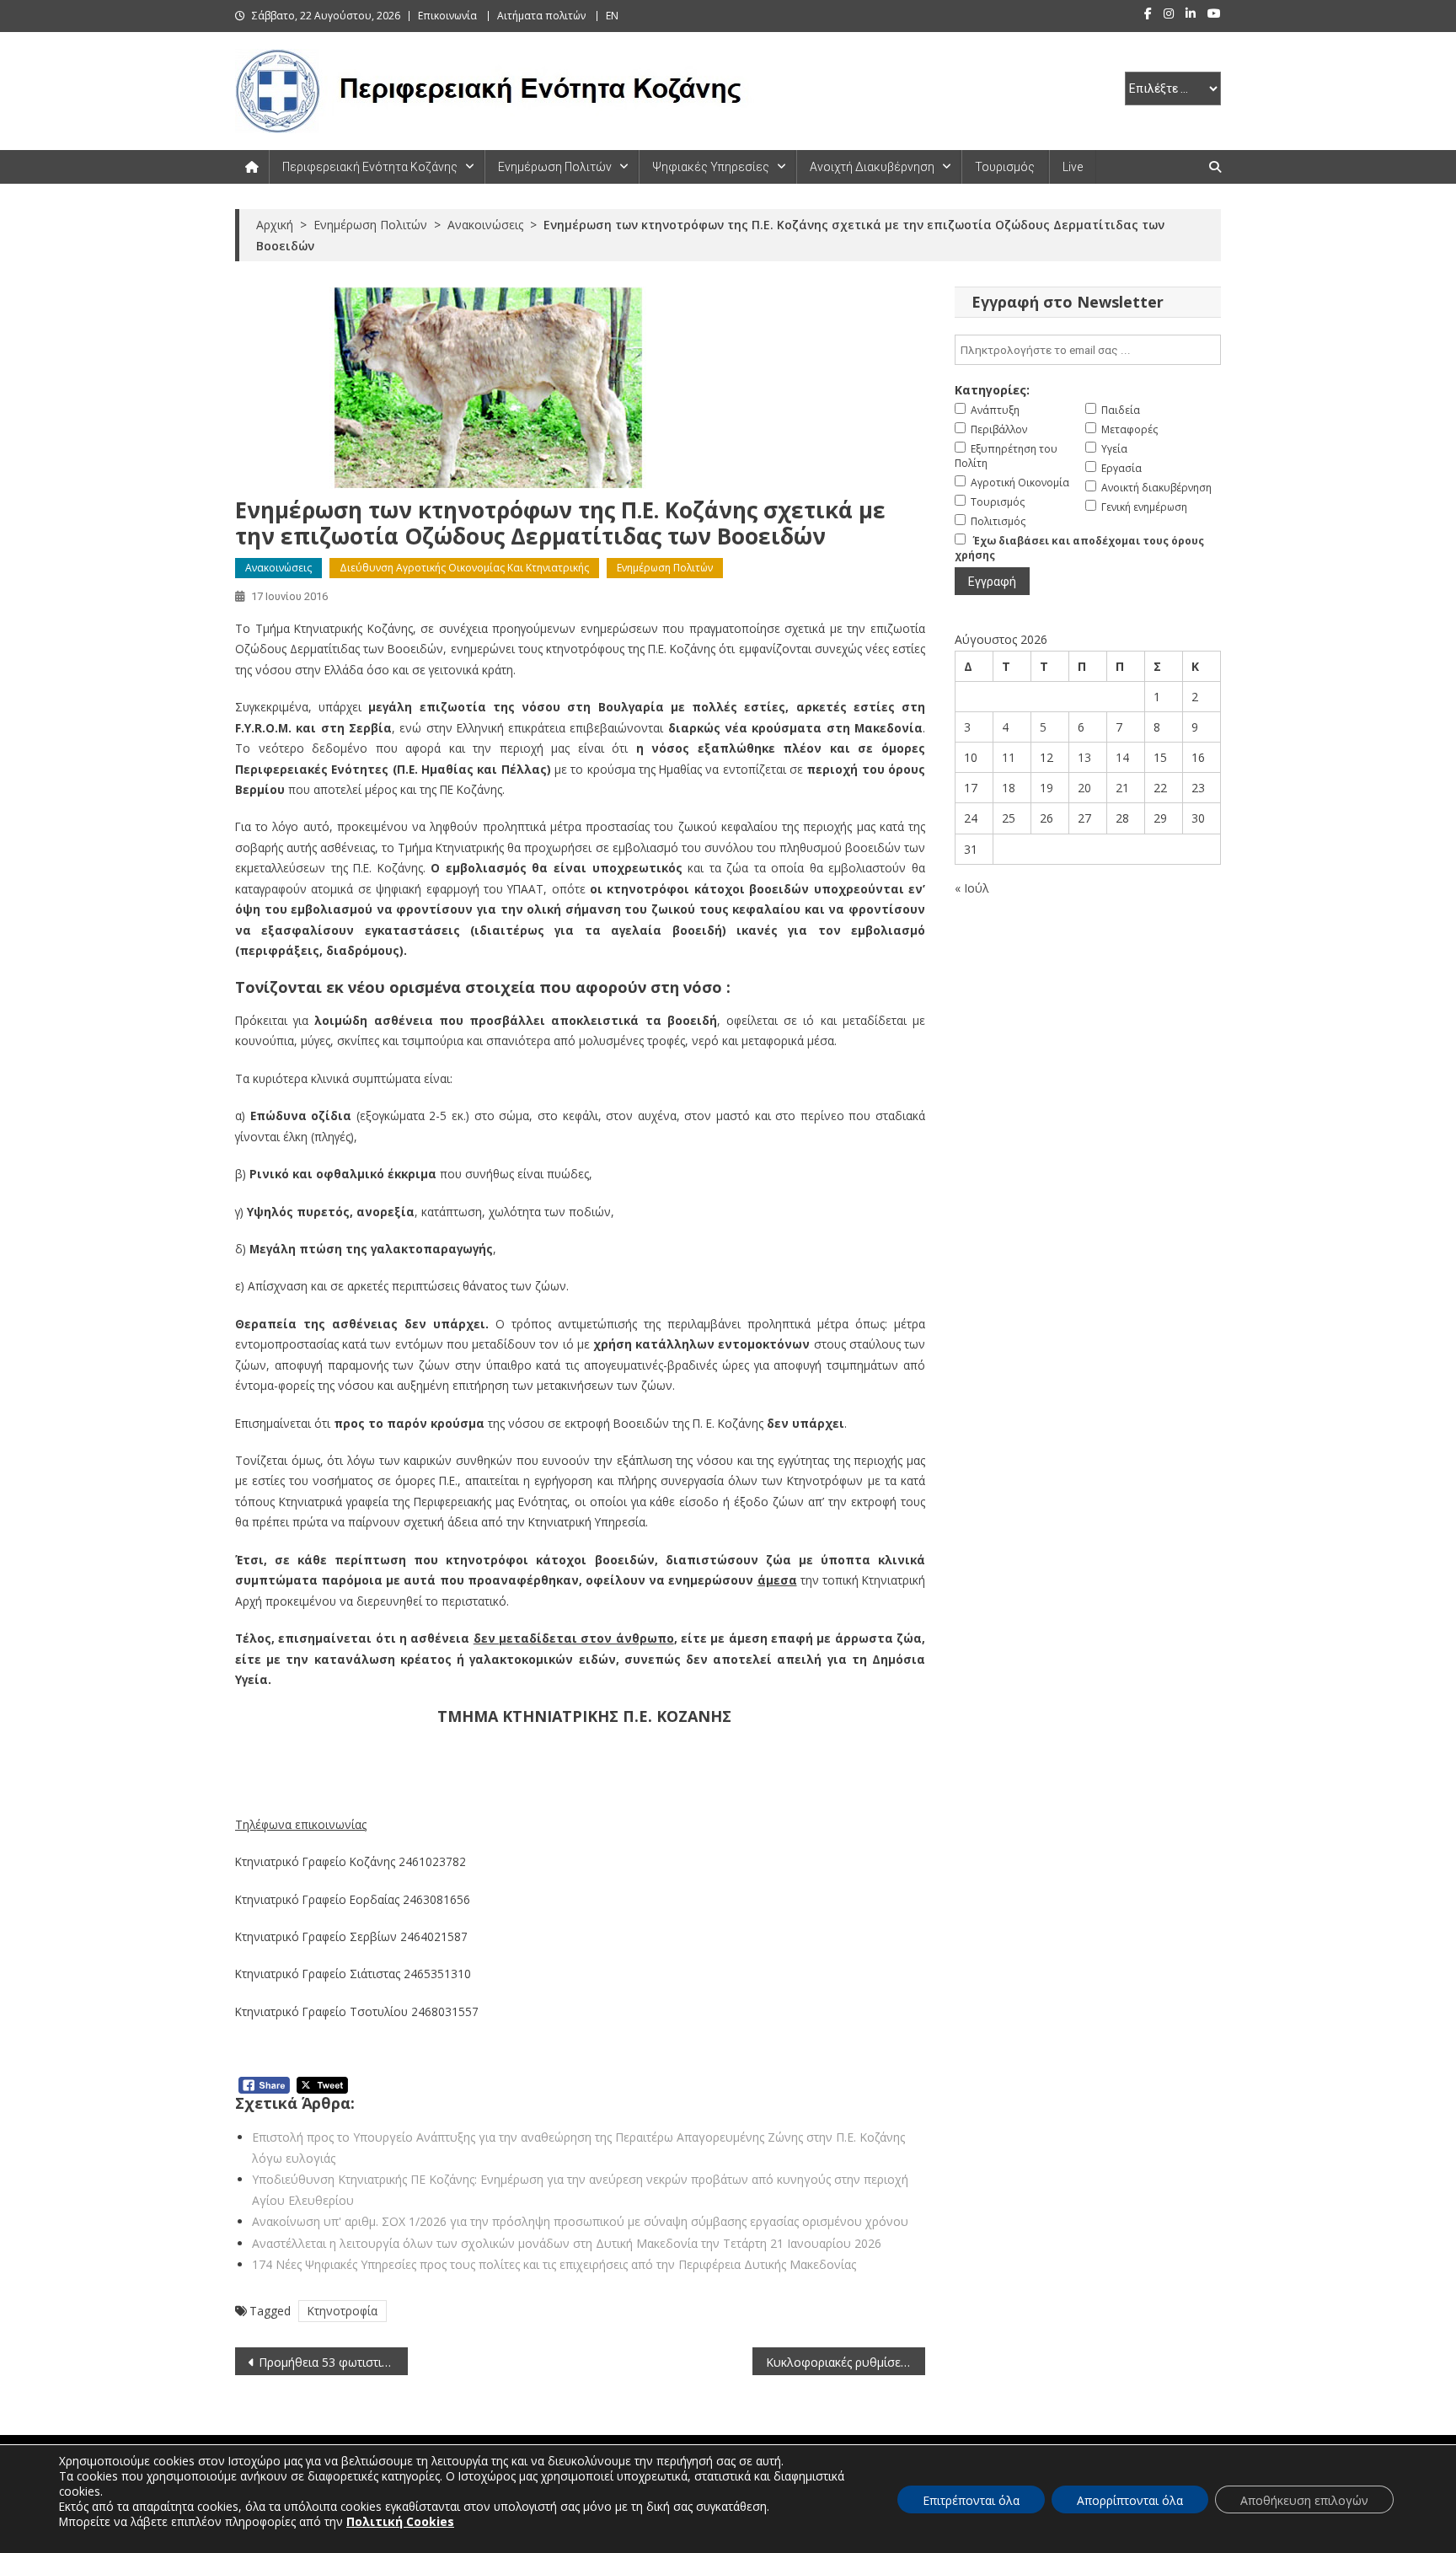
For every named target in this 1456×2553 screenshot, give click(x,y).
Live (1073, 167)
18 (1009, 788)
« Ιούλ (972, 888)
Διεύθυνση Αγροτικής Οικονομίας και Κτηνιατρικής (464, 568)
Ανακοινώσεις (278, 568)
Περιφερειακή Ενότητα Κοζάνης (370, 167)
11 (1009, 757)
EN (612, 16)
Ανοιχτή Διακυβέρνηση (872, 167)
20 (1084, 788)
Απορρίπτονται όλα (1130, 2500)
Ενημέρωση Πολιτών (555, 167)
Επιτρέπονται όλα (971, 2500)
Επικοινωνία (447, 16)
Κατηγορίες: (992, 390)
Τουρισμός (1005, 167)
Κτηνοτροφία (343, 2311)
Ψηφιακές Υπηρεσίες (711, 167)
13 (1084, 757)
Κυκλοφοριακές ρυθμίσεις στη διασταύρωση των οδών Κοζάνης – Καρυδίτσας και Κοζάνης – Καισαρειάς (846, 2362)
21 (1122, 788)
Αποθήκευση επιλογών (1304, 2500)
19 (1046, 788)
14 (1122, 757)
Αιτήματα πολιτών (541, 16)
